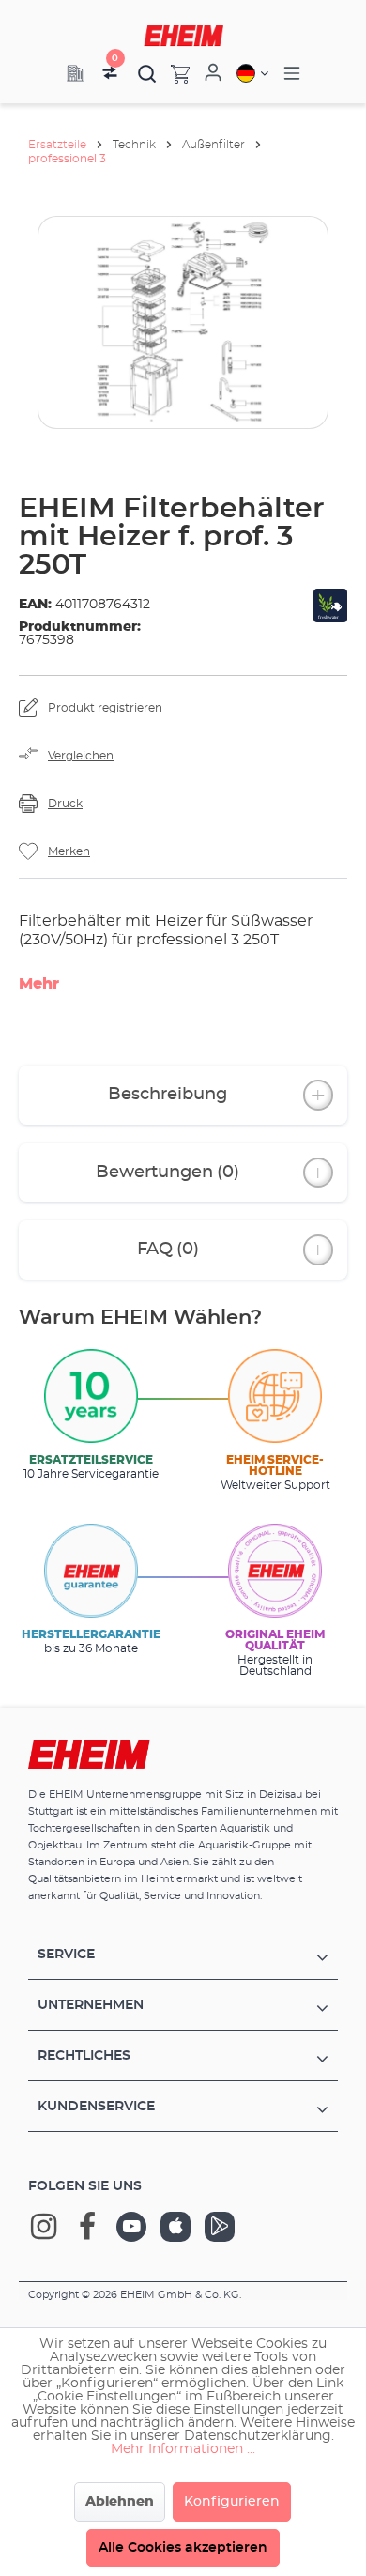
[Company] (75, 73)
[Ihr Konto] (213, 73)
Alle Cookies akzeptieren (183, 2548)
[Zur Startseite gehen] (183, 36)
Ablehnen (120, 2502)
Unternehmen (91, 2005)
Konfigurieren (232, 2502)
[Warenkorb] (173, 73)
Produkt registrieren (105, 708)
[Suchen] (147, 73)
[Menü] (292, 74)
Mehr (39, 984)
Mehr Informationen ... (183, 2449)
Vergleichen (81, 756)
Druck (65, 804)
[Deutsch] (252, 73)
